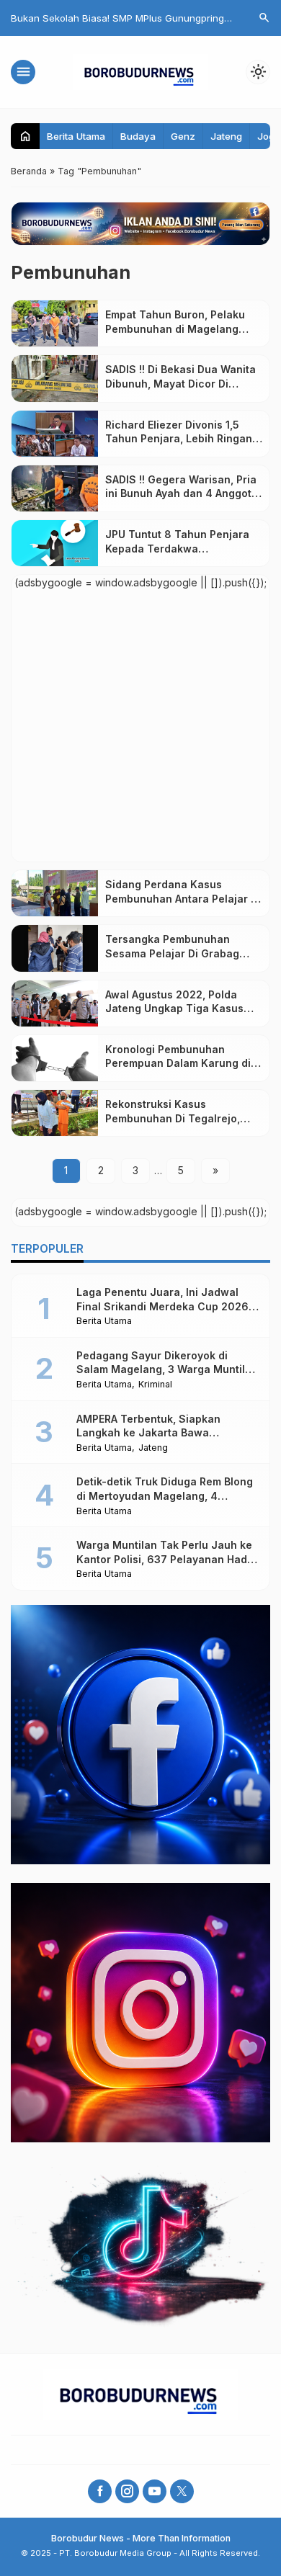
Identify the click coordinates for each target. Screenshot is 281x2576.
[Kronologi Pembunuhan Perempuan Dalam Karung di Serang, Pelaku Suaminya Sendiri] (55, 1058)
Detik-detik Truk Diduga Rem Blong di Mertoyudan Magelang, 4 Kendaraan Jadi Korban (165, 1495)
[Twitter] (182, 2491)
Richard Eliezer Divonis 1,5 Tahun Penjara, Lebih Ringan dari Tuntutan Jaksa (179, 439)
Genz (183, 136)
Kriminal (155, 1385)
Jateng (226, 136)
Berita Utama (76, 136)
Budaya (138, 136)
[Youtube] (155, 2491)
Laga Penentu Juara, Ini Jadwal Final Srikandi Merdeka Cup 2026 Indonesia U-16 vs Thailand (162, 1306)
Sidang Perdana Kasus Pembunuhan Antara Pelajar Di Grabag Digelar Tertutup (183, 898)
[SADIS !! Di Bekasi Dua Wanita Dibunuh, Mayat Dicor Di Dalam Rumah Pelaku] (55, 378)
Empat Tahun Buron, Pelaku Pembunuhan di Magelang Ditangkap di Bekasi (175, 328)
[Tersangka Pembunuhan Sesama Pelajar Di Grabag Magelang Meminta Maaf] (55, 948)
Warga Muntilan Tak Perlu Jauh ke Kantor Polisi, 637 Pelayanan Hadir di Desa (165, 1559)
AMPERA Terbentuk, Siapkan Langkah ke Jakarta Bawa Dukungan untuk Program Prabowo (165, 1433)
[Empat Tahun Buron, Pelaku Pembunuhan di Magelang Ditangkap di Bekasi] (55, 323)
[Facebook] (100, 2491)
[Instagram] (127, 2491)
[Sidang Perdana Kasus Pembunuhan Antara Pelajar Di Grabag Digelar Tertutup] (55, 893)
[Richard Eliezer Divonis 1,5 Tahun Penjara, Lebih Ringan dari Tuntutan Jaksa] (55, 434)
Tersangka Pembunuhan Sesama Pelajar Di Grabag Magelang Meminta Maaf (172, 953)
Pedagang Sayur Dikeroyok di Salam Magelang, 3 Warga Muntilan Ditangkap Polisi (167, 1369)
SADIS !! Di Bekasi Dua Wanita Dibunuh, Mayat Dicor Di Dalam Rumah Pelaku (180, 383)
